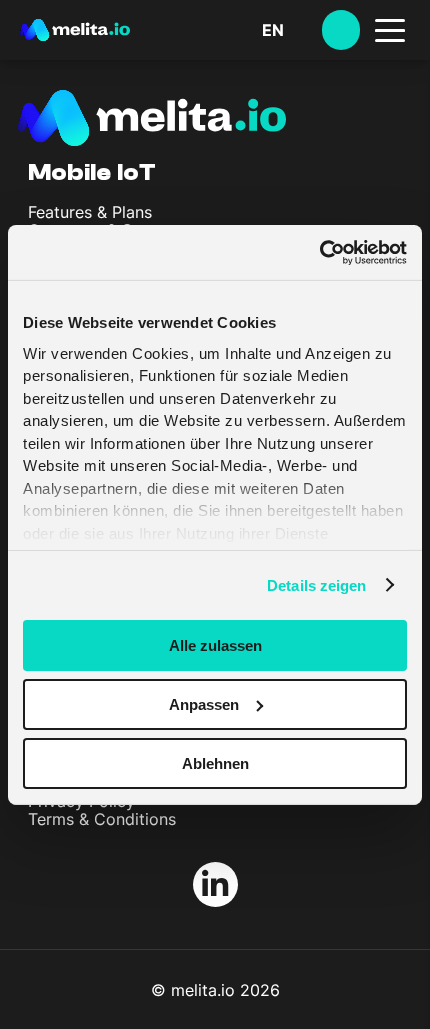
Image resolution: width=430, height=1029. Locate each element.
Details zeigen (316, 584)
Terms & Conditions (102, 819)
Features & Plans (90, 212)
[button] (292, 30)
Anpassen (204, 704)
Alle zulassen (215, 645)
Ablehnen (215, 762)
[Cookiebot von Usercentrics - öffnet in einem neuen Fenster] (319, 252)
